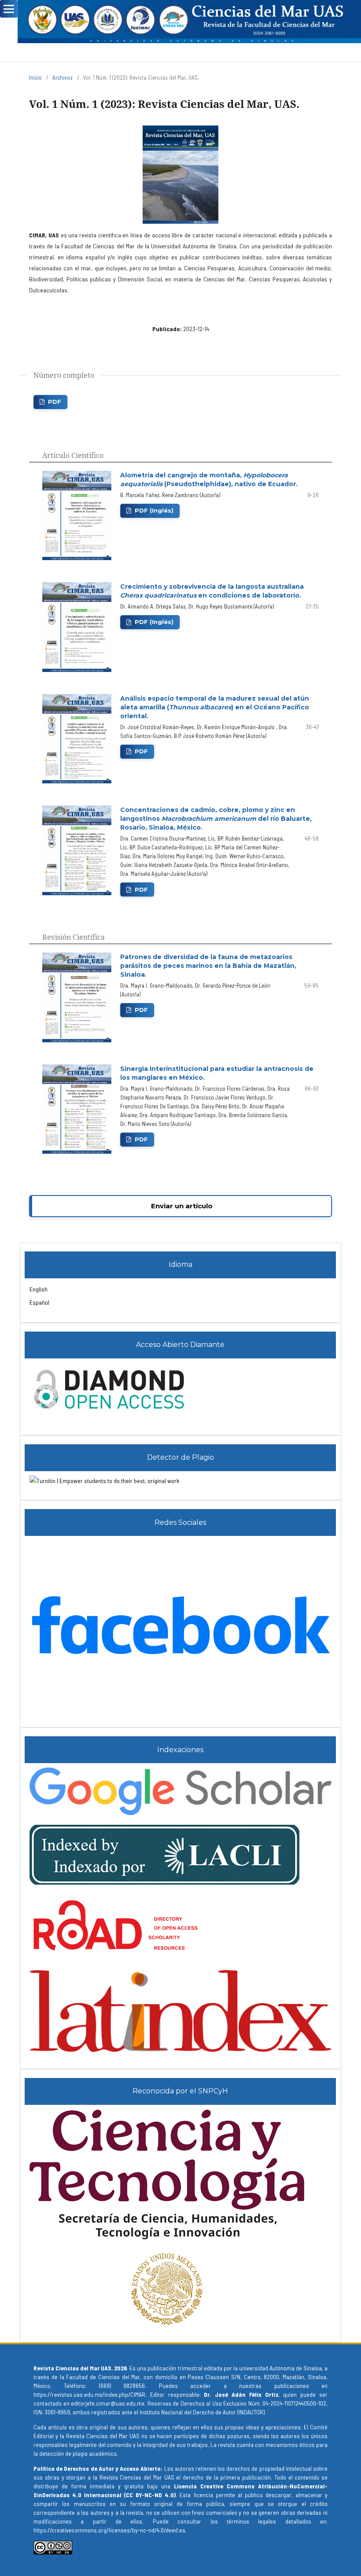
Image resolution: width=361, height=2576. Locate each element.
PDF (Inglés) (154, 510)
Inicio (35, 78)
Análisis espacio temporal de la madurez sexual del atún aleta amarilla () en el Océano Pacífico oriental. (215, 707)
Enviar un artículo (182, 1206)
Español (39, 1302)
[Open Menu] (9, 9)
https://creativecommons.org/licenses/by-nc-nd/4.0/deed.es (109, 2530)
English (39, 1289)
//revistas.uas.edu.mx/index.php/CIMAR (96, 2394)
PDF (55, 402)
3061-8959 (57, 2412)
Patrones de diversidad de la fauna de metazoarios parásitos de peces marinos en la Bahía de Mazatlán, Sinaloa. (208, 966)
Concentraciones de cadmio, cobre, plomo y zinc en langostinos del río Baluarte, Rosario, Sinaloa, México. (216, 819)
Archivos (63, 78)
